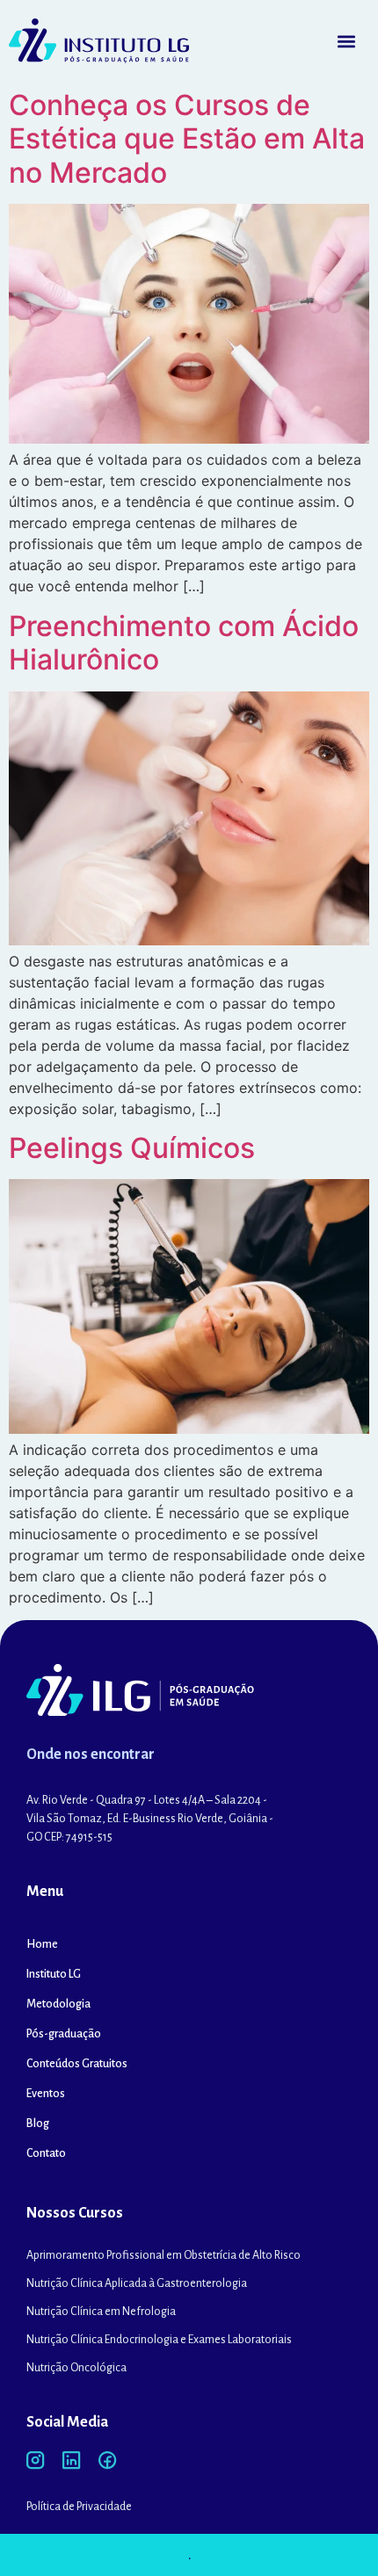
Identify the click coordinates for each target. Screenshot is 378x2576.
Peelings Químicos (132, 1148)
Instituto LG (54, 1974)
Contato (46, 2153)
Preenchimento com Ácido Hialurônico (184, 643)
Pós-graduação (64, 2034)
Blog (38, 2124)
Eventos (46, 2094)
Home (42, 1944)
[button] (346, 41)
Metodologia (58, 2004)
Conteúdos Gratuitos (77, 2064)
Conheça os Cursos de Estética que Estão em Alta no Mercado (187, 139)
